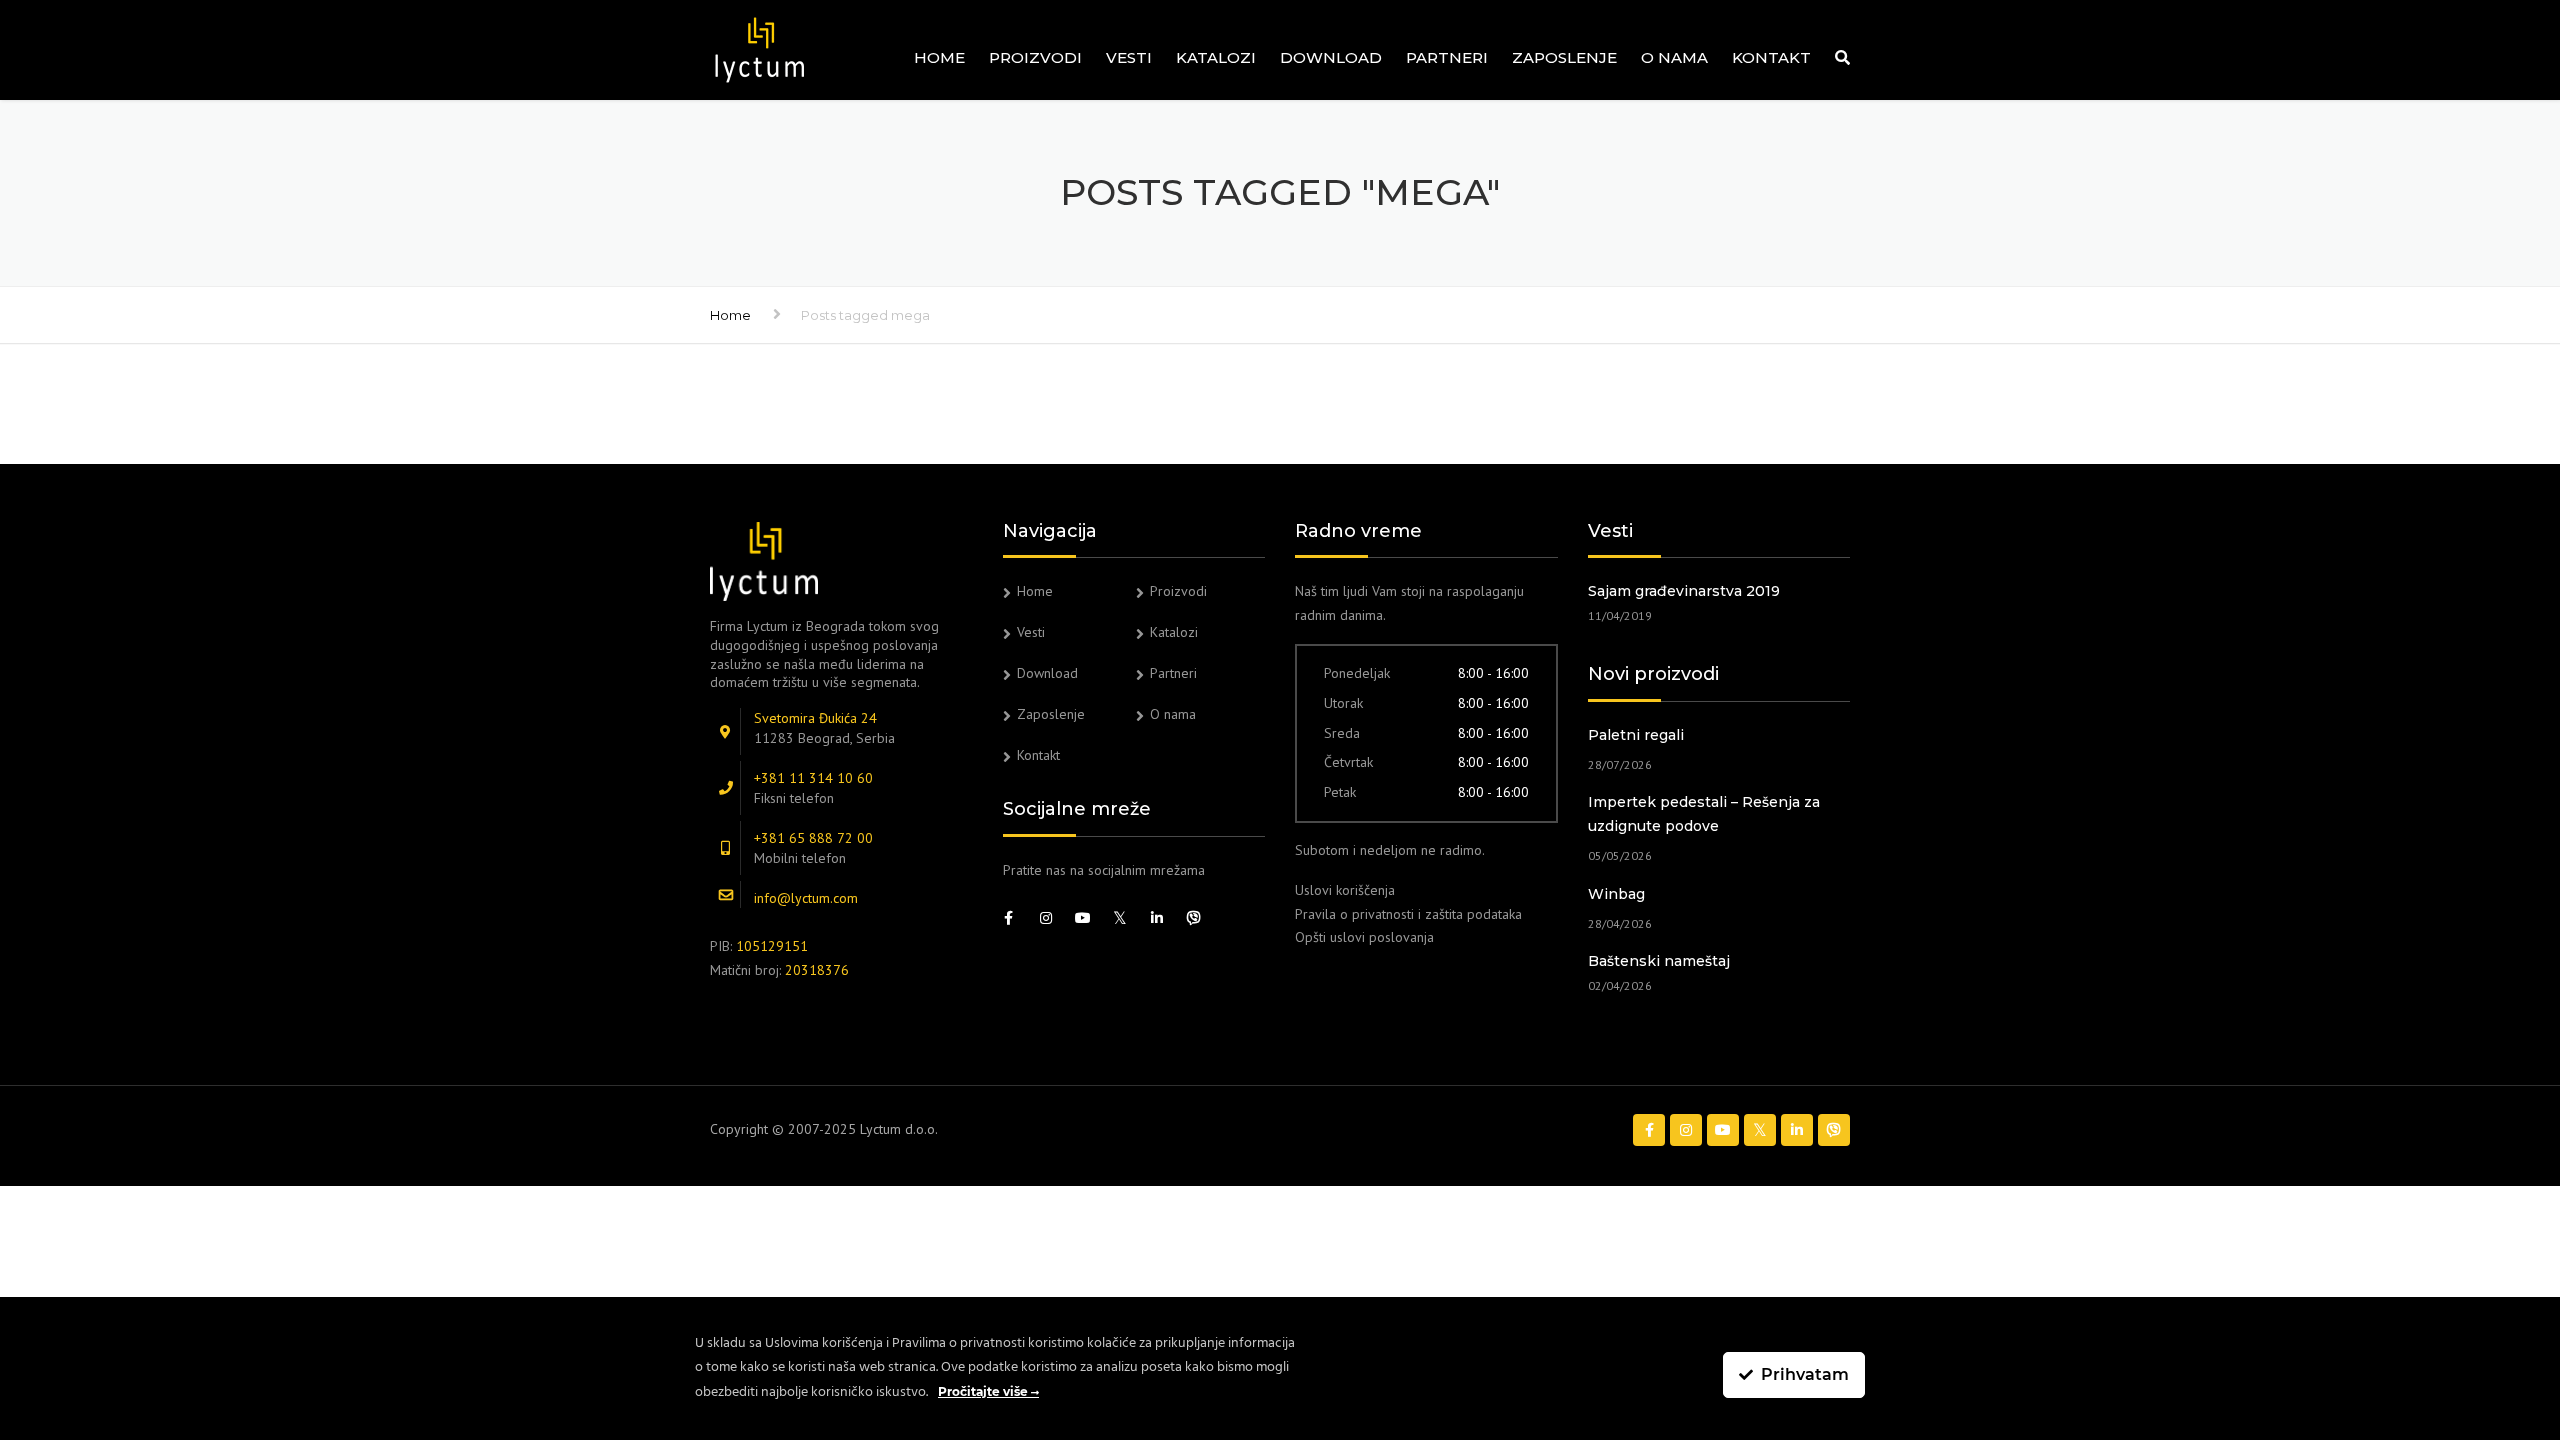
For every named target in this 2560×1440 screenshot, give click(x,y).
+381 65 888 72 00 (813, 838)
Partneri (1447, 57)
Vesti (1129, 57)
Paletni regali (1636, 735)
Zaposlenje (1564, 57)
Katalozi (1216, 57)
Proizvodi (1035, 57)
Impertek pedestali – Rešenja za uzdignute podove (1704, 814)
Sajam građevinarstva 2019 (1684, 591)
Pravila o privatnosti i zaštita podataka (1408, 914)
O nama (1674, 57)
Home (939, 57)
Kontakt (1771, 57)
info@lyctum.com (806, 898)
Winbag (1616, 894)
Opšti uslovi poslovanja (1364, 937)
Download (1331, 57)
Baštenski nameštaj (1659, 961)
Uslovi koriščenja (1345, 890)
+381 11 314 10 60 (813, 778)
